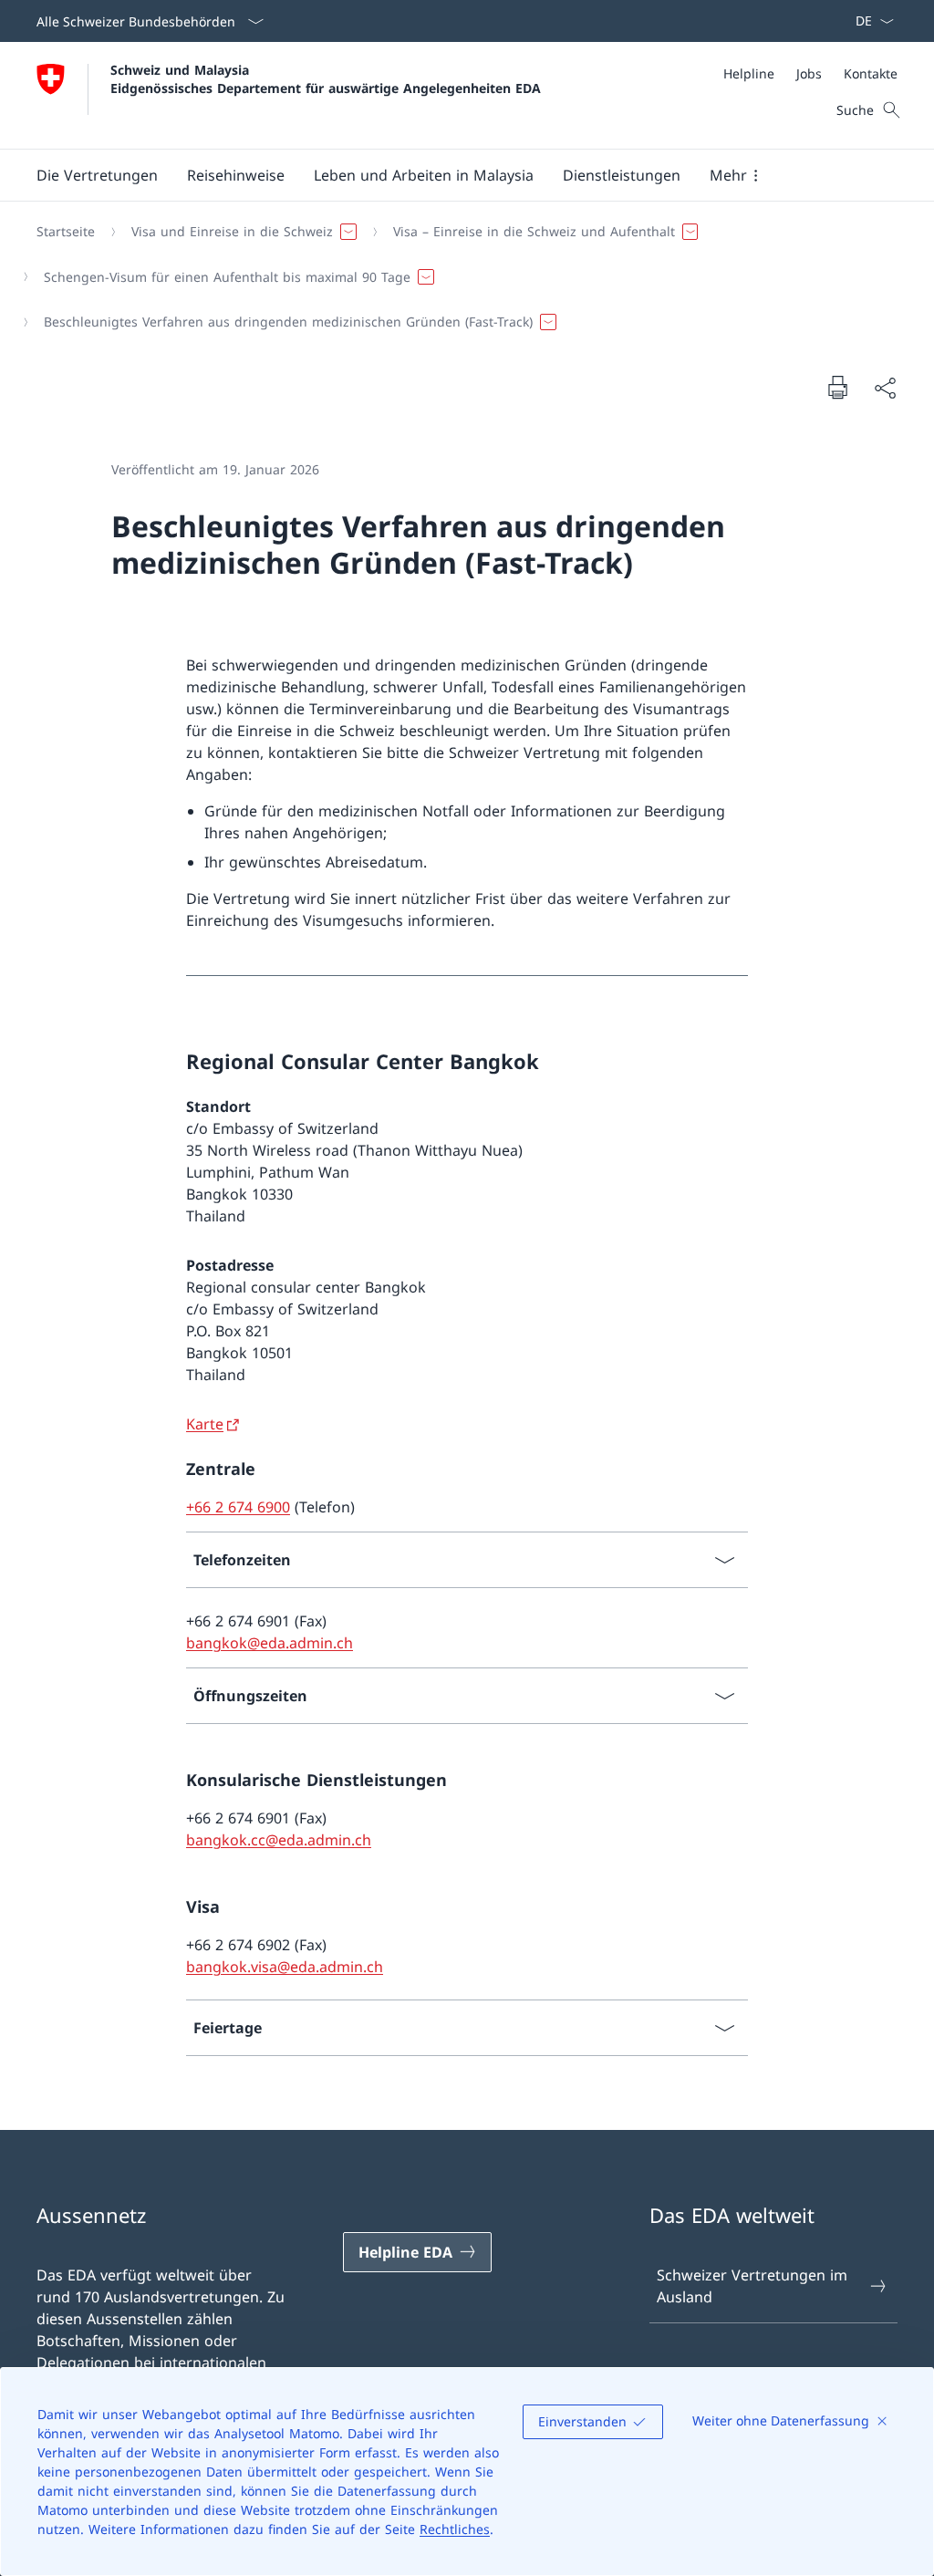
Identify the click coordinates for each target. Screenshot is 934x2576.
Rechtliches (455, 2529)
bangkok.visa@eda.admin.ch (285, 1967)
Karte (205, 1424)
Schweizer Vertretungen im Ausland (752, 2286)
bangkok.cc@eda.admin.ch (279, 1840)
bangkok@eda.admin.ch (270, 1643)
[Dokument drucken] (837, 387)
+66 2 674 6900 (238, 1507)
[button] (97, 175)
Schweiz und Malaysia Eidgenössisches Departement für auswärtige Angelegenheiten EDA (326, 78)
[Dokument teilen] (885, 388)
